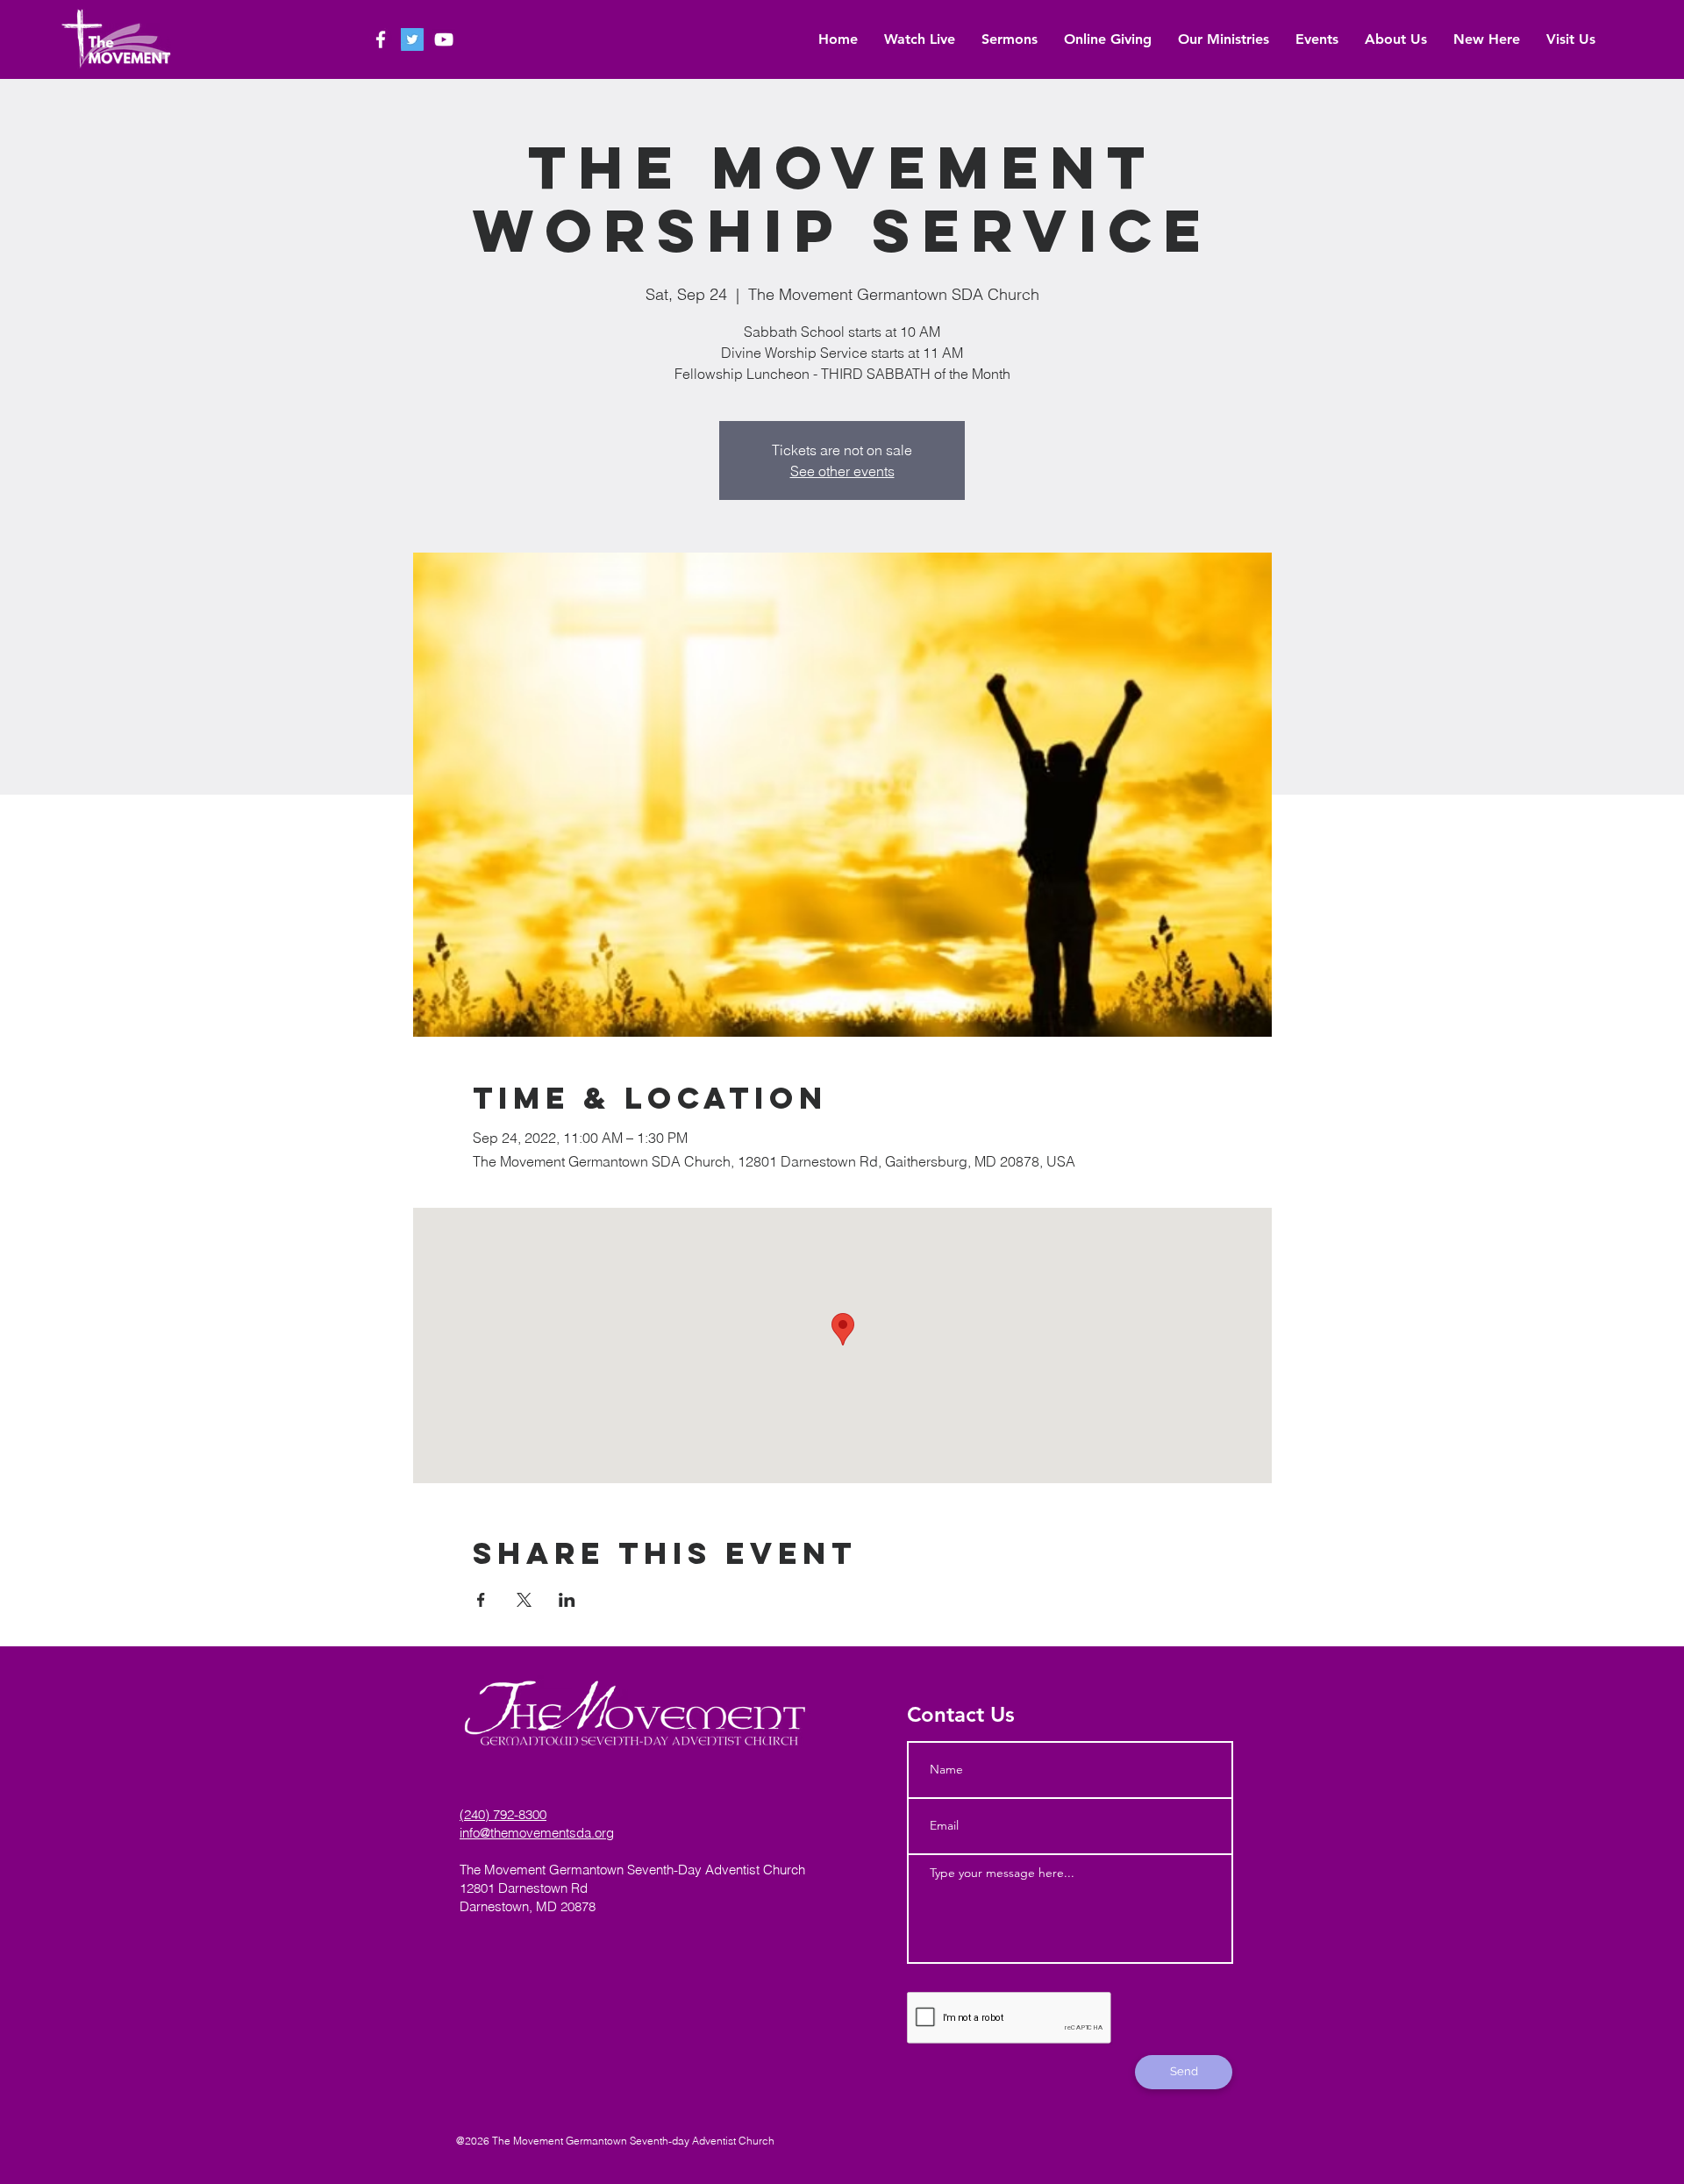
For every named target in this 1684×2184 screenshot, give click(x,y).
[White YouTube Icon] (444, 39)
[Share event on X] (524, 1600)
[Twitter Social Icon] (412, 39)
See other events (842, 471)
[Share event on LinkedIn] (567, 1600)
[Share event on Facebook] (481, 1600)
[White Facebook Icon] (381, 39)
